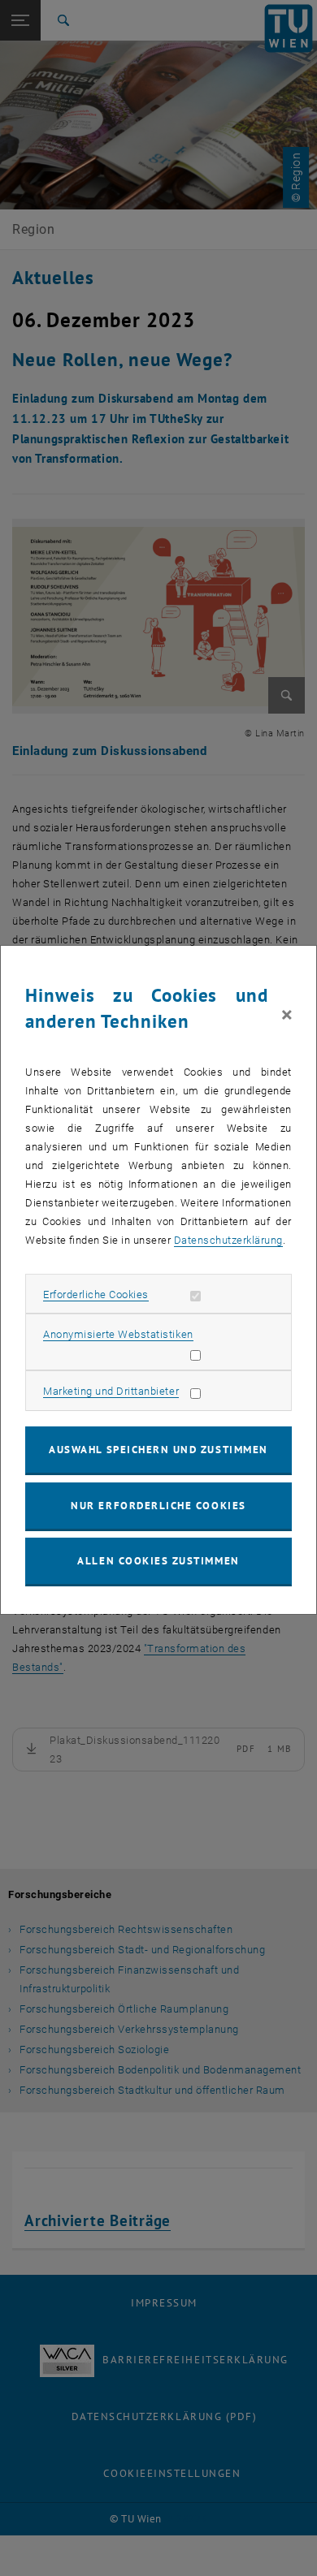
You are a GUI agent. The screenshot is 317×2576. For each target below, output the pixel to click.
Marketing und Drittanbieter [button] (111, 1391)
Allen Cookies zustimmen (158, 1561)
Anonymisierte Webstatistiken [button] (118, 1334)
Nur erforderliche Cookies (158, 1506)
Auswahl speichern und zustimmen (158, 1450)
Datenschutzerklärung (228, 1240)
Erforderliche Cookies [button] (96, 1294)
